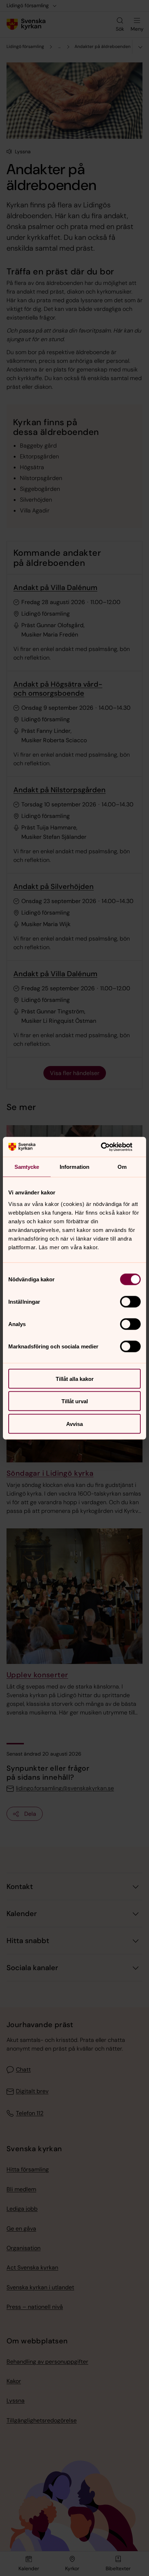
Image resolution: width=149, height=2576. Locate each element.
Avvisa (74, 1424)
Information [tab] (74, 1167)
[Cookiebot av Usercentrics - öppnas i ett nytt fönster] (109, 1147)
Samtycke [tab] (27, 1167)
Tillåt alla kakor (75, 1379)
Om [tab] (122, 1167)
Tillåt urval (75, 1401)
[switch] (130, 1302)
